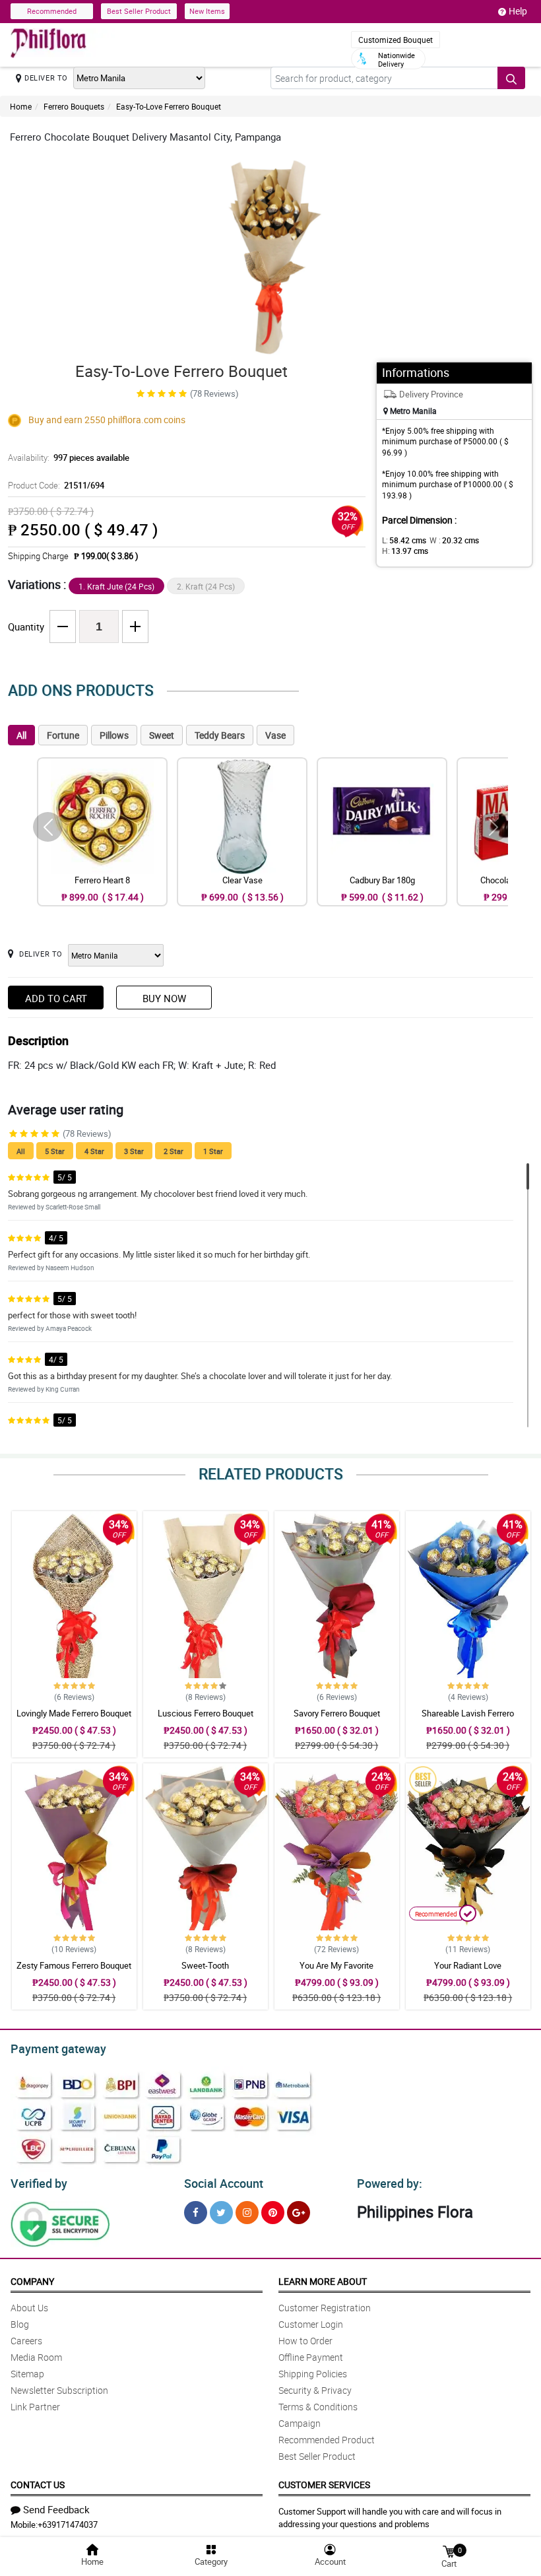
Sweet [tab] (162, 735)
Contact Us (38, 2485)
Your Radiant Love (468, 1965)
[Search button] (511, 78)
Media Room (36, 2357)
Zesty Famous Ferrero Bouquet (74, 1965)
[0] (449, 2551)
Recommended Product (327, 2440)
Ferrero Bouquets (74, 106)
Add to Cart (56, 998)
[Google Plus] (299, 2213)
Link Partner (35, 2407)
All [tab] (21, 735)
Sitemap (27, 2374)
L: (404, 540)
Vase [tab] (275, 735)
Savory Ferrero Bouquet (337, 1713)
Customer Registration (325, 2308)
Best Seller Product (139, 11)
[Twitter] (221, 2213)
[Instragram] (247, 2213)
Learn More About (323, 2281)
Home (21, 106)
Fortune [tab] (63, 735)
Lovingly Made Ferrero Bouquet (74, 1713)
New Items (207, 11)
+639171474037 (68, 2525)
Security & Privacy (315, 2390)
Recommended (52, 11)
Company (32, 2281)
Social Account (224, 2183)
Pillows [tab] (114, 735)
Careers (26, 2341)
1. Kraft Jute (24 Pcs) (116, 586)
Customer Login (311, 2324)
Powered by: (390, 2183)
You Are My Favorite (336, 1965)
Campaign (300, 2423)
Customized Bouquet (396, 40)
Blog (20, 2324)
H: (405, 551)
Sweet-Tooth (205, 1965)
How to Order (305, 2341)
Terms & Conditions (318, 2407)
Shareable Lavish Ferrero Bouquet (468, 1719)
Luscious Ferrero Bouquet (206, 1713)
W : (454, 540)
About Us (29, 2308)
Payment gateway (58, 2049)
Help (518, 11)
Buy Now (164, 998)
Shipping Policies (313, 2374)
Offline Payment (311, 2357)
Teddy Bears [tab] (220, 735)
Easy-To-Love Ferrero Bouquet (169, 106)
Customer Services (324, 2485)
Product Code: (56, 485)
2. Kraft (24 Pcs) (206, 586)
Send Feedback (56, 2509)
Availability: (69, 458)
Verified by (39, 2183)
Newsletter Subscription (59, 2390)
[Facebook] (196, 2213)
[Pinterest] (273, 2213)
